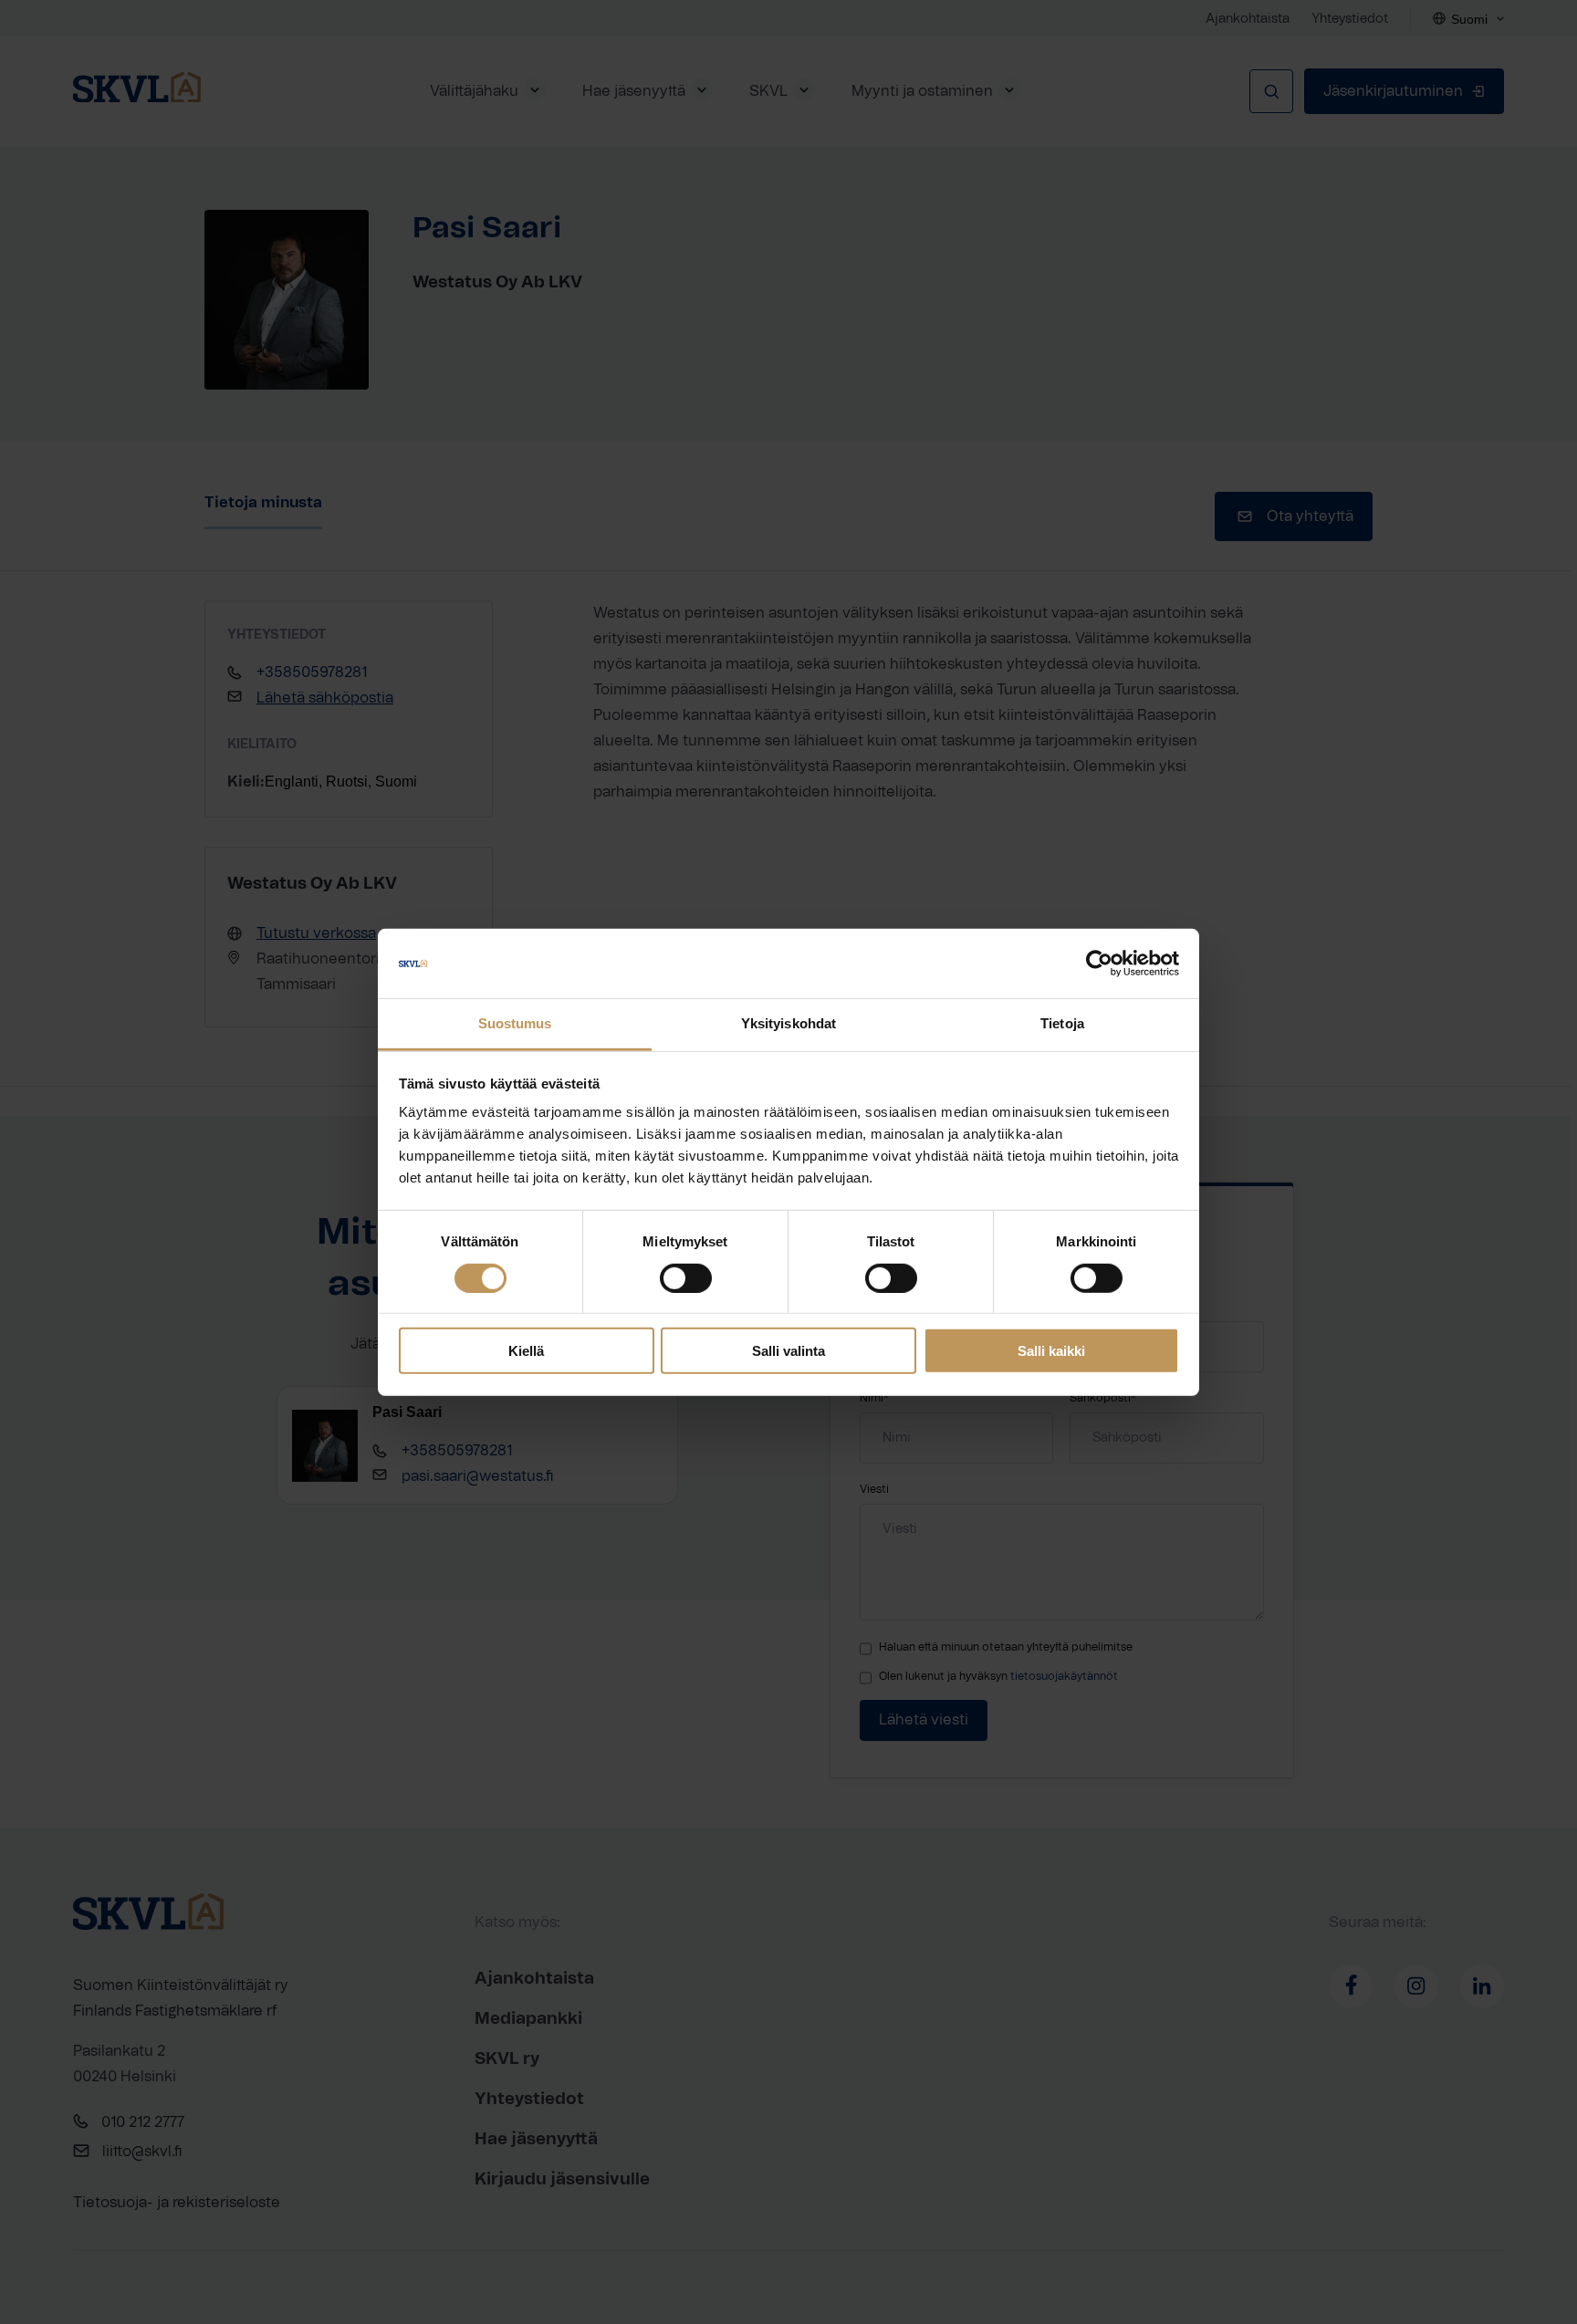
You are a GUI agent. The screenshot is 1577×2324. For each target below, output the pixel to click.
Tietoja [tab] (1062, 1023)
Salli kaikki (1051, 1351)
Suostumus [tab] (515, 1023)
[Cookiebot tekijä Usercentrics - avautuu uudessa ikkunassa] (1099, 964)
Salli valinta (788, 1351)
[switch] (686, 1277)
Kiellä (526, 1351)
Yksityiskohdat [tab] (788, 1023)
